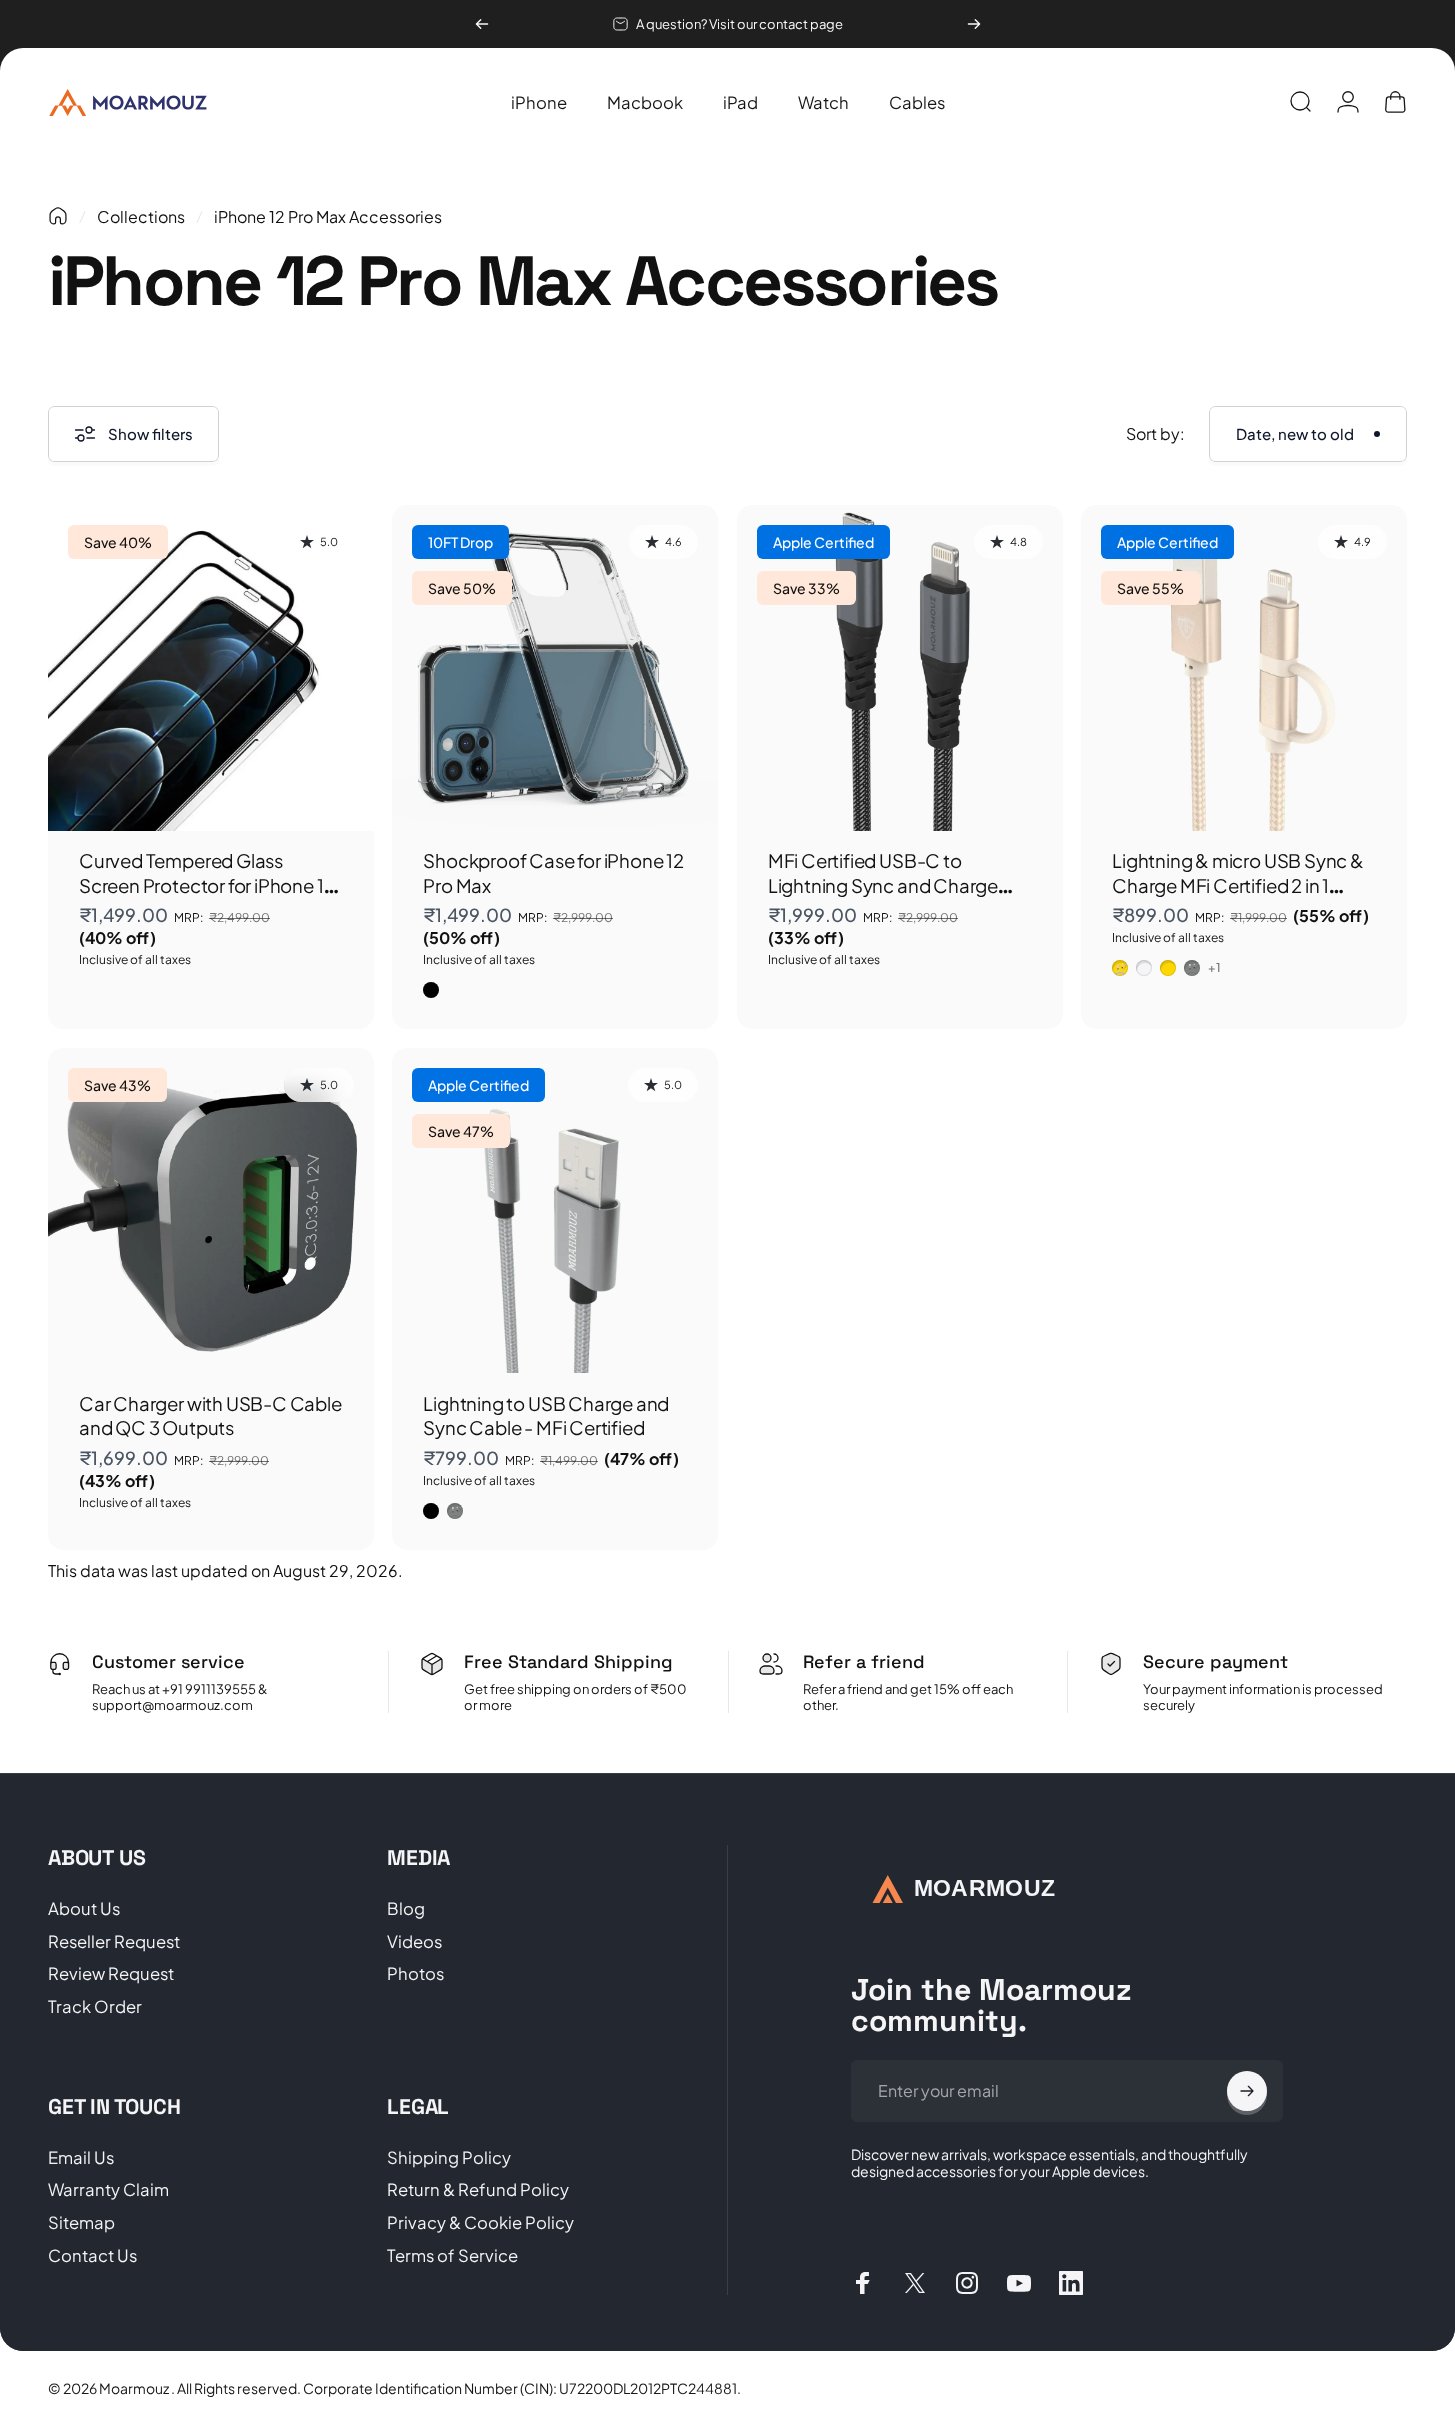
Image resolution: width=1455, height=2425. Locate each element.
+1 (1215, 968)
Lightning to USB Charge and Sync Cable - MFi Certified (546, 1415)
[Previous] (482, 24)
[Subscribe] (1247, 2091)
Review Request (111, 1974)
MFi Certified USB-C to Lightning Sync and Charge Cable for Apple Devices (883, 885)
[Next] (974, 24)
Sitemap (81, 2223)
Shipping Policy (449, 2158)
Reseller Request (114, 1942)
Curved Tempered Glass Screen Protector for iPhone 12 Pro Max (206, 885)
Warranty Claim (108, 2190)
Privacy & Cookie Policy (480, 2223)
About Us (84, 1909)
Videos (414, 1942)
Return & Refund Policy (478, 2190)
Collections (141, 216)
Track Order (95, 2007)
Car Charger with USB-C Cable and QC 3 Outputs (210, 1415)
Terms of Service (452, 2256)
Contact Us (92, 2256)
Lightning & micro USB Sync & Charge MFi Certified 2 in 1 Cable (1238, 885)
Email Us (81, 2158)
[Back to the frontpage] (58, 216)
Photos (415, 1974)
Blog (406, 1909)
